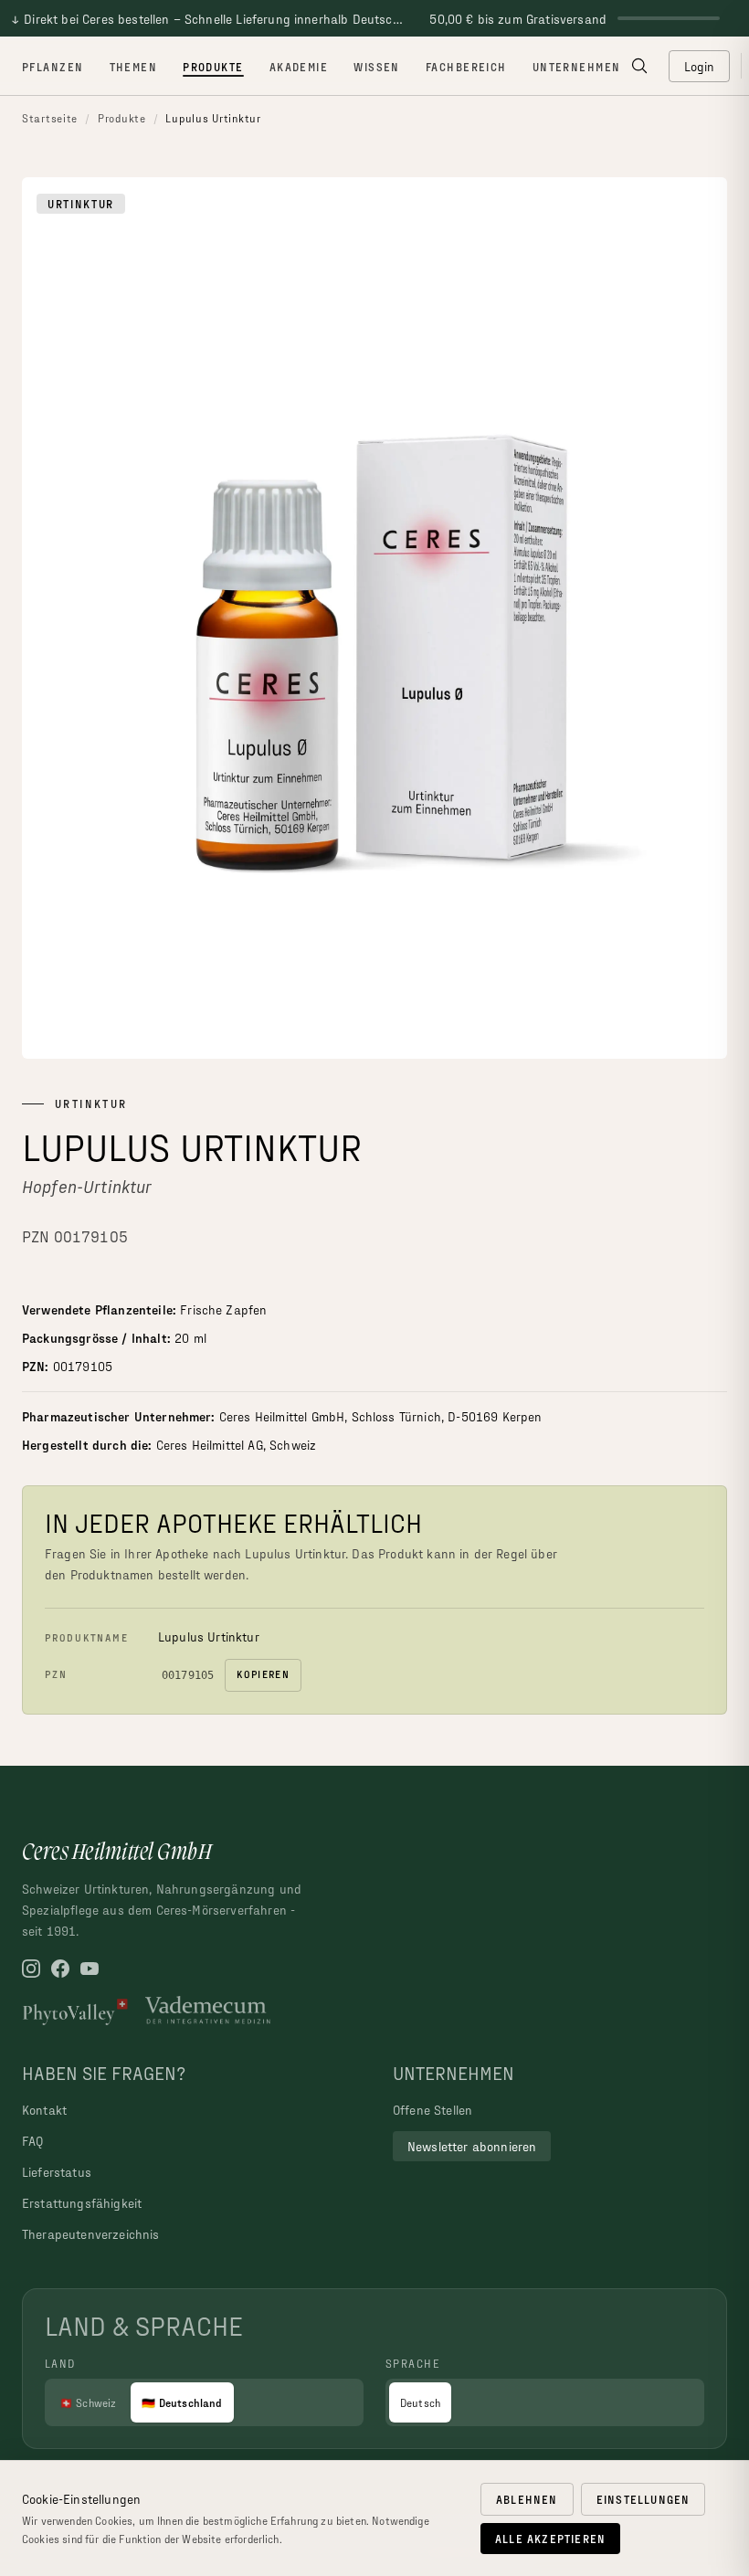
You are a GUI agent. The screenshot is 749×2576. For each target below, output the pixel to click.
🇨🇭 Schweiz (88, 2402)
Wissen (377, 67)
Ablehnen (527, 2499)
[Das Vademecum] (208, 2011)
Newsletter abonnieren (472, 2146)
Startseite (50, 118)
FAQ (32, 2141)
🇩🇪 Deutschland (182, 2402)
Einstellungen (644, 2499)
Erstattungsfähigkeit (82, 2203)
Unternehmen (577, 67)
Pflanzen (53, 67)
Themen (134, 67)
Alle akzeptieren (550, 2539)
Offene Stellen (433, 2110)
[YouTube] (90, 1969)
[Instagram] (31, 1969)
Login (700, 66)
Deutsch (420, 2402)
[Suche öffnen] (639, 66)
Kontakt (44, 2110)
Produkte (213, 67)
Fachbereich (466, 67)
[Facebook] (60, 1969)
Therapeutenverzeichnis (91, 2234)
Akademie (299, 67)
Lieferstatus (57, 2172)
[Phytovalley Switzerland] (76, 2011)
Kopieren (263, 1674)
